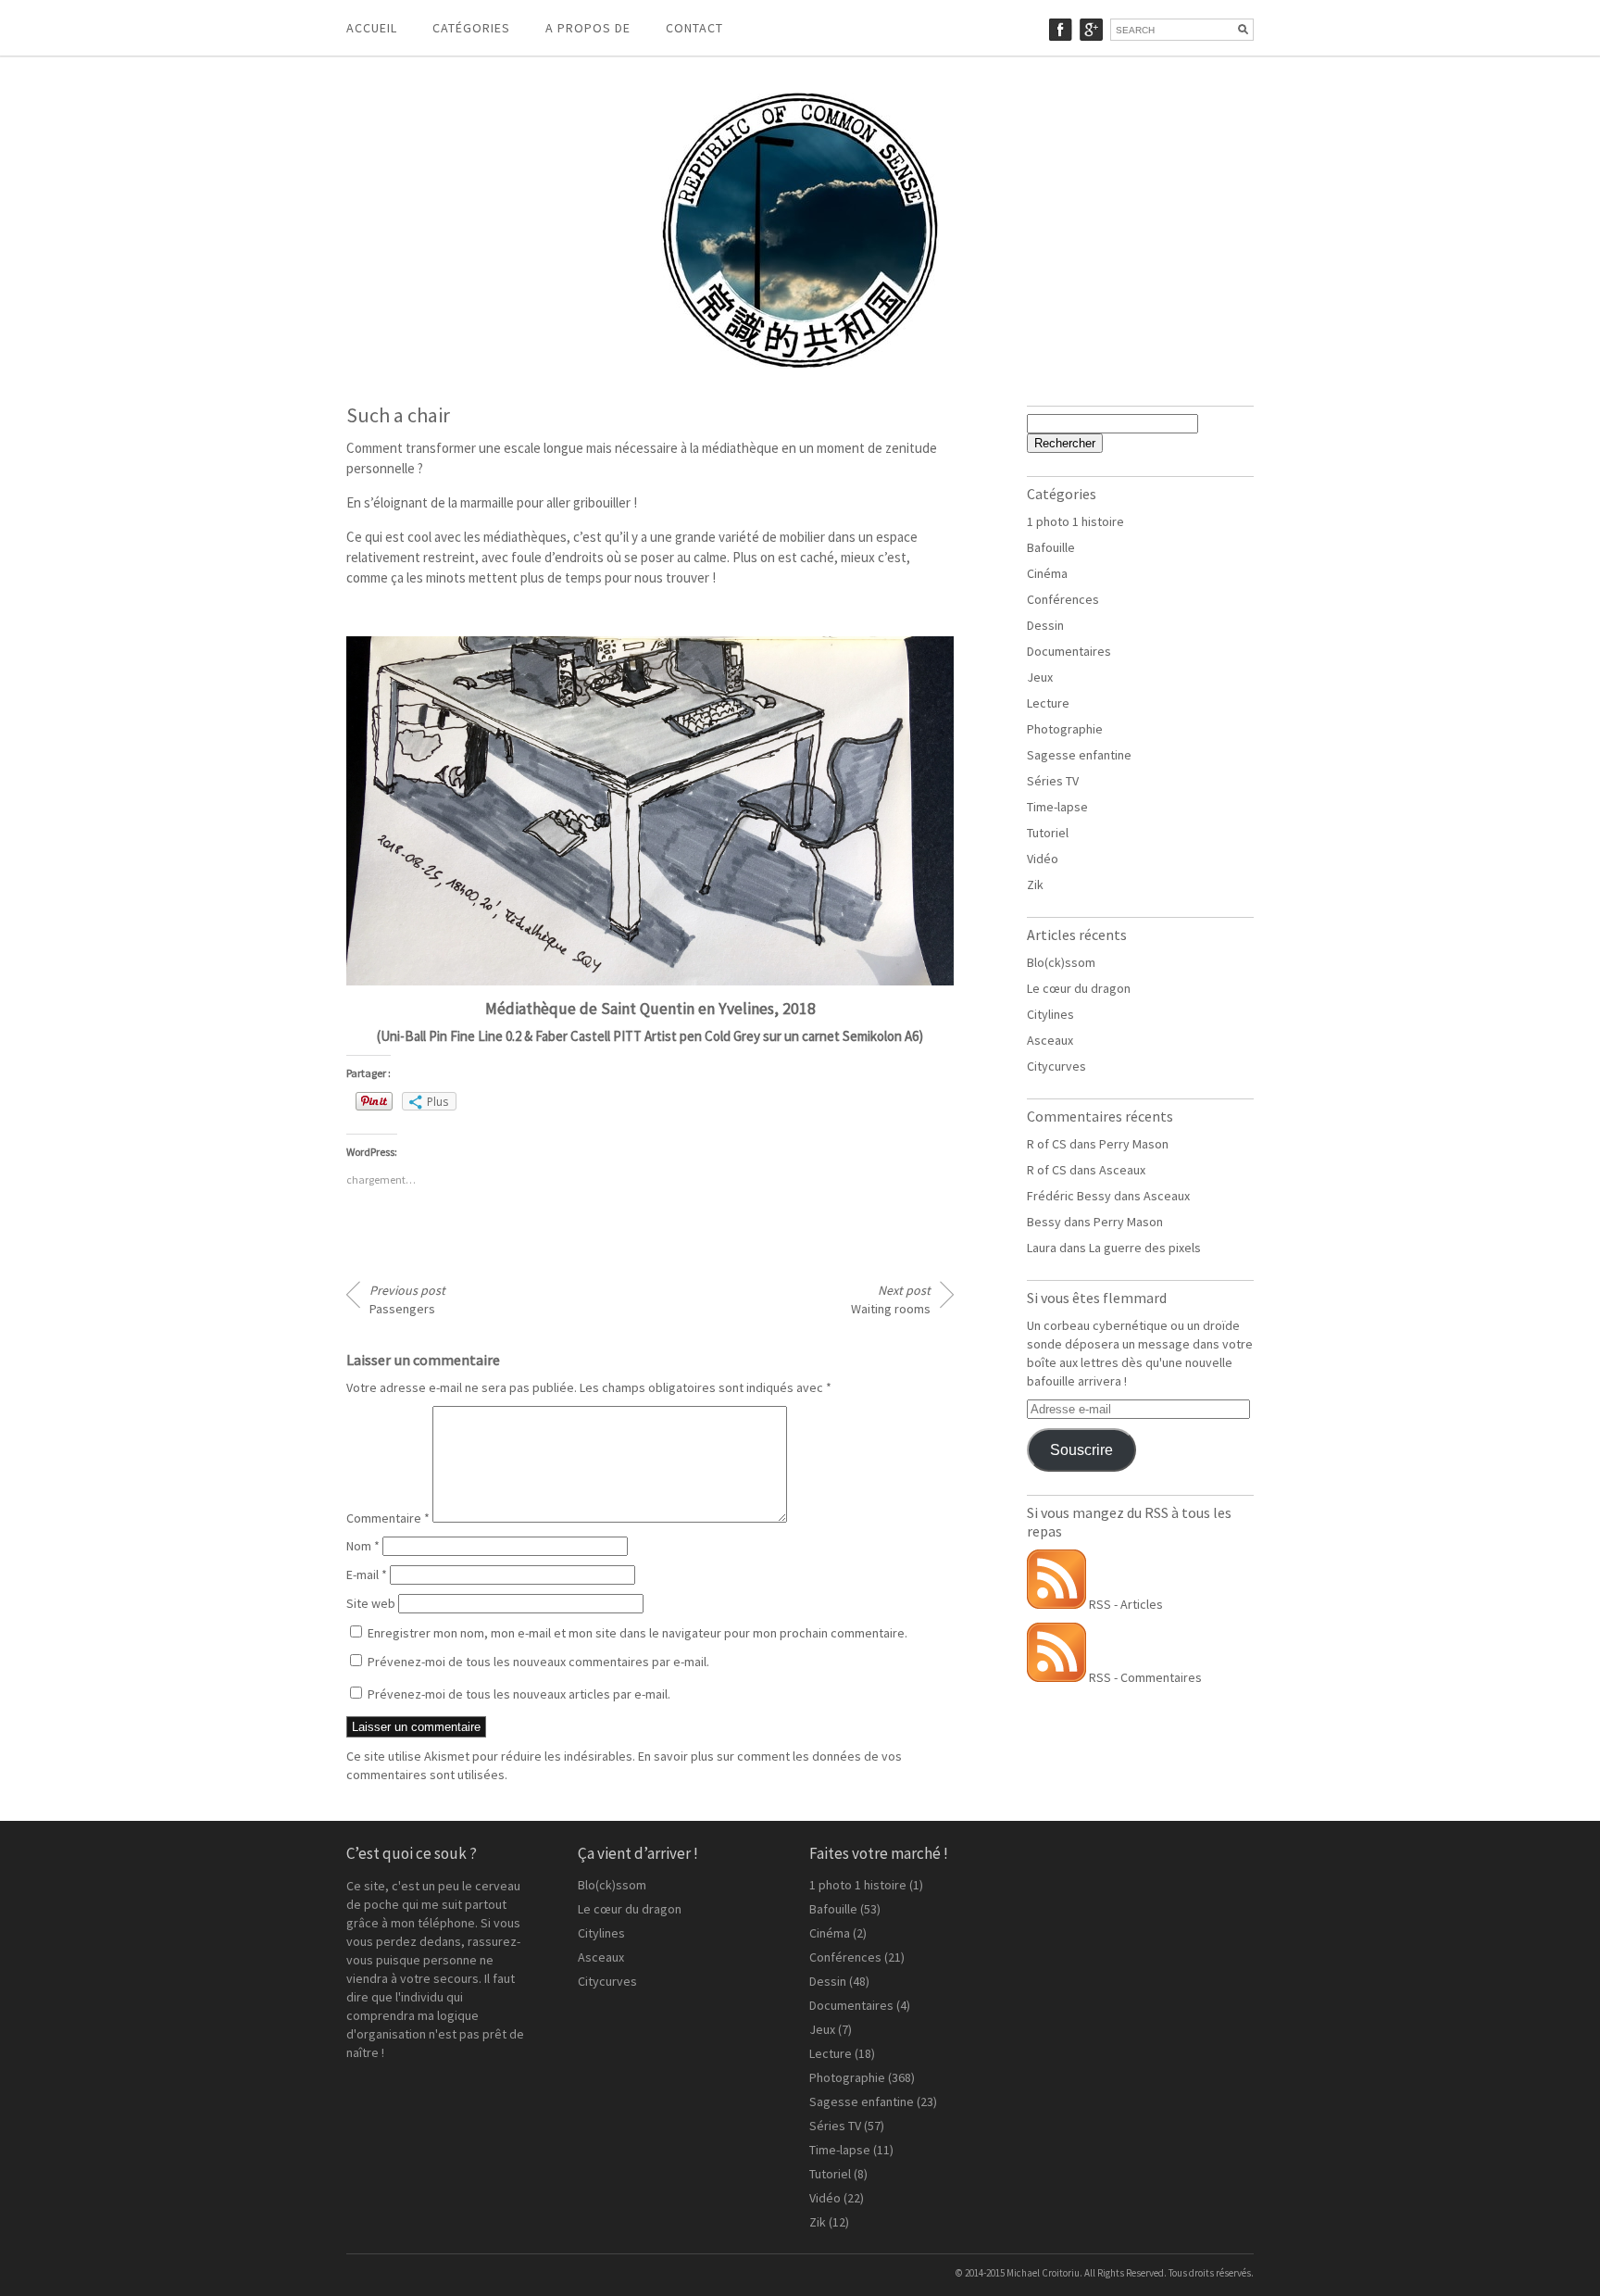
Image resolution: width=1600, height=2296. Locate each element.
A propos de (588, 28)
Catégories (471, 28)
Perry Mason (1134, 1144)
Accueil (372, 28)
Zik (1035, 885)
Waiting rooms (891, 1299)
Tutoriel (1048, 833)
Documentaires (1069, 651)
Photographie (1065, 729)
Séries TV (1053, 781)
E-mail (367, 1575)
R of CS (1047, 1144)
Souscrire (1081, 1450)
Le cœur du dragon (1079, 988)
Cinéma (1047, 573)
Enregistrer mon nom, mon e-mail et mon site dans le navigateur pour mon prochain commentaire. (637, 1633)
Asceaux (1050, 1040)
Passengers (407, 1299)
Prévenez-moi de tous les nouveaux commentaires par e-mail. (538, 1662)
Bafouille (1051, 547)
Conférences (1063, 599)
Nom (363, 1546)
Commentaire (388, 1518)
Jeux (1040, 677)
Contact (694, 28)
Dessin (1045, 625)
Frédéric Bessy (1069, 1196)
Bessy (1044, 1222)
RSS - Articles (1125, 1604)
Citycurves (1056, 1066)
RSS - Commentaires (1144, 1677)
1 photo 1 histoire (1075, 521)
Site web (371, 1603)
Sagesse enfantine (1079, 755)
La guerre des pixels (1145, 1248)
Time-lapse (1057, 807)
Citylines (1050, 1014)
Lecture (1048, 703)
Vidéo (1043, 859)
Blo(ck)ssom (1061, 962)
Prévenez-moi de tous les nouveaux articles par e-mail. (519, 1694)
